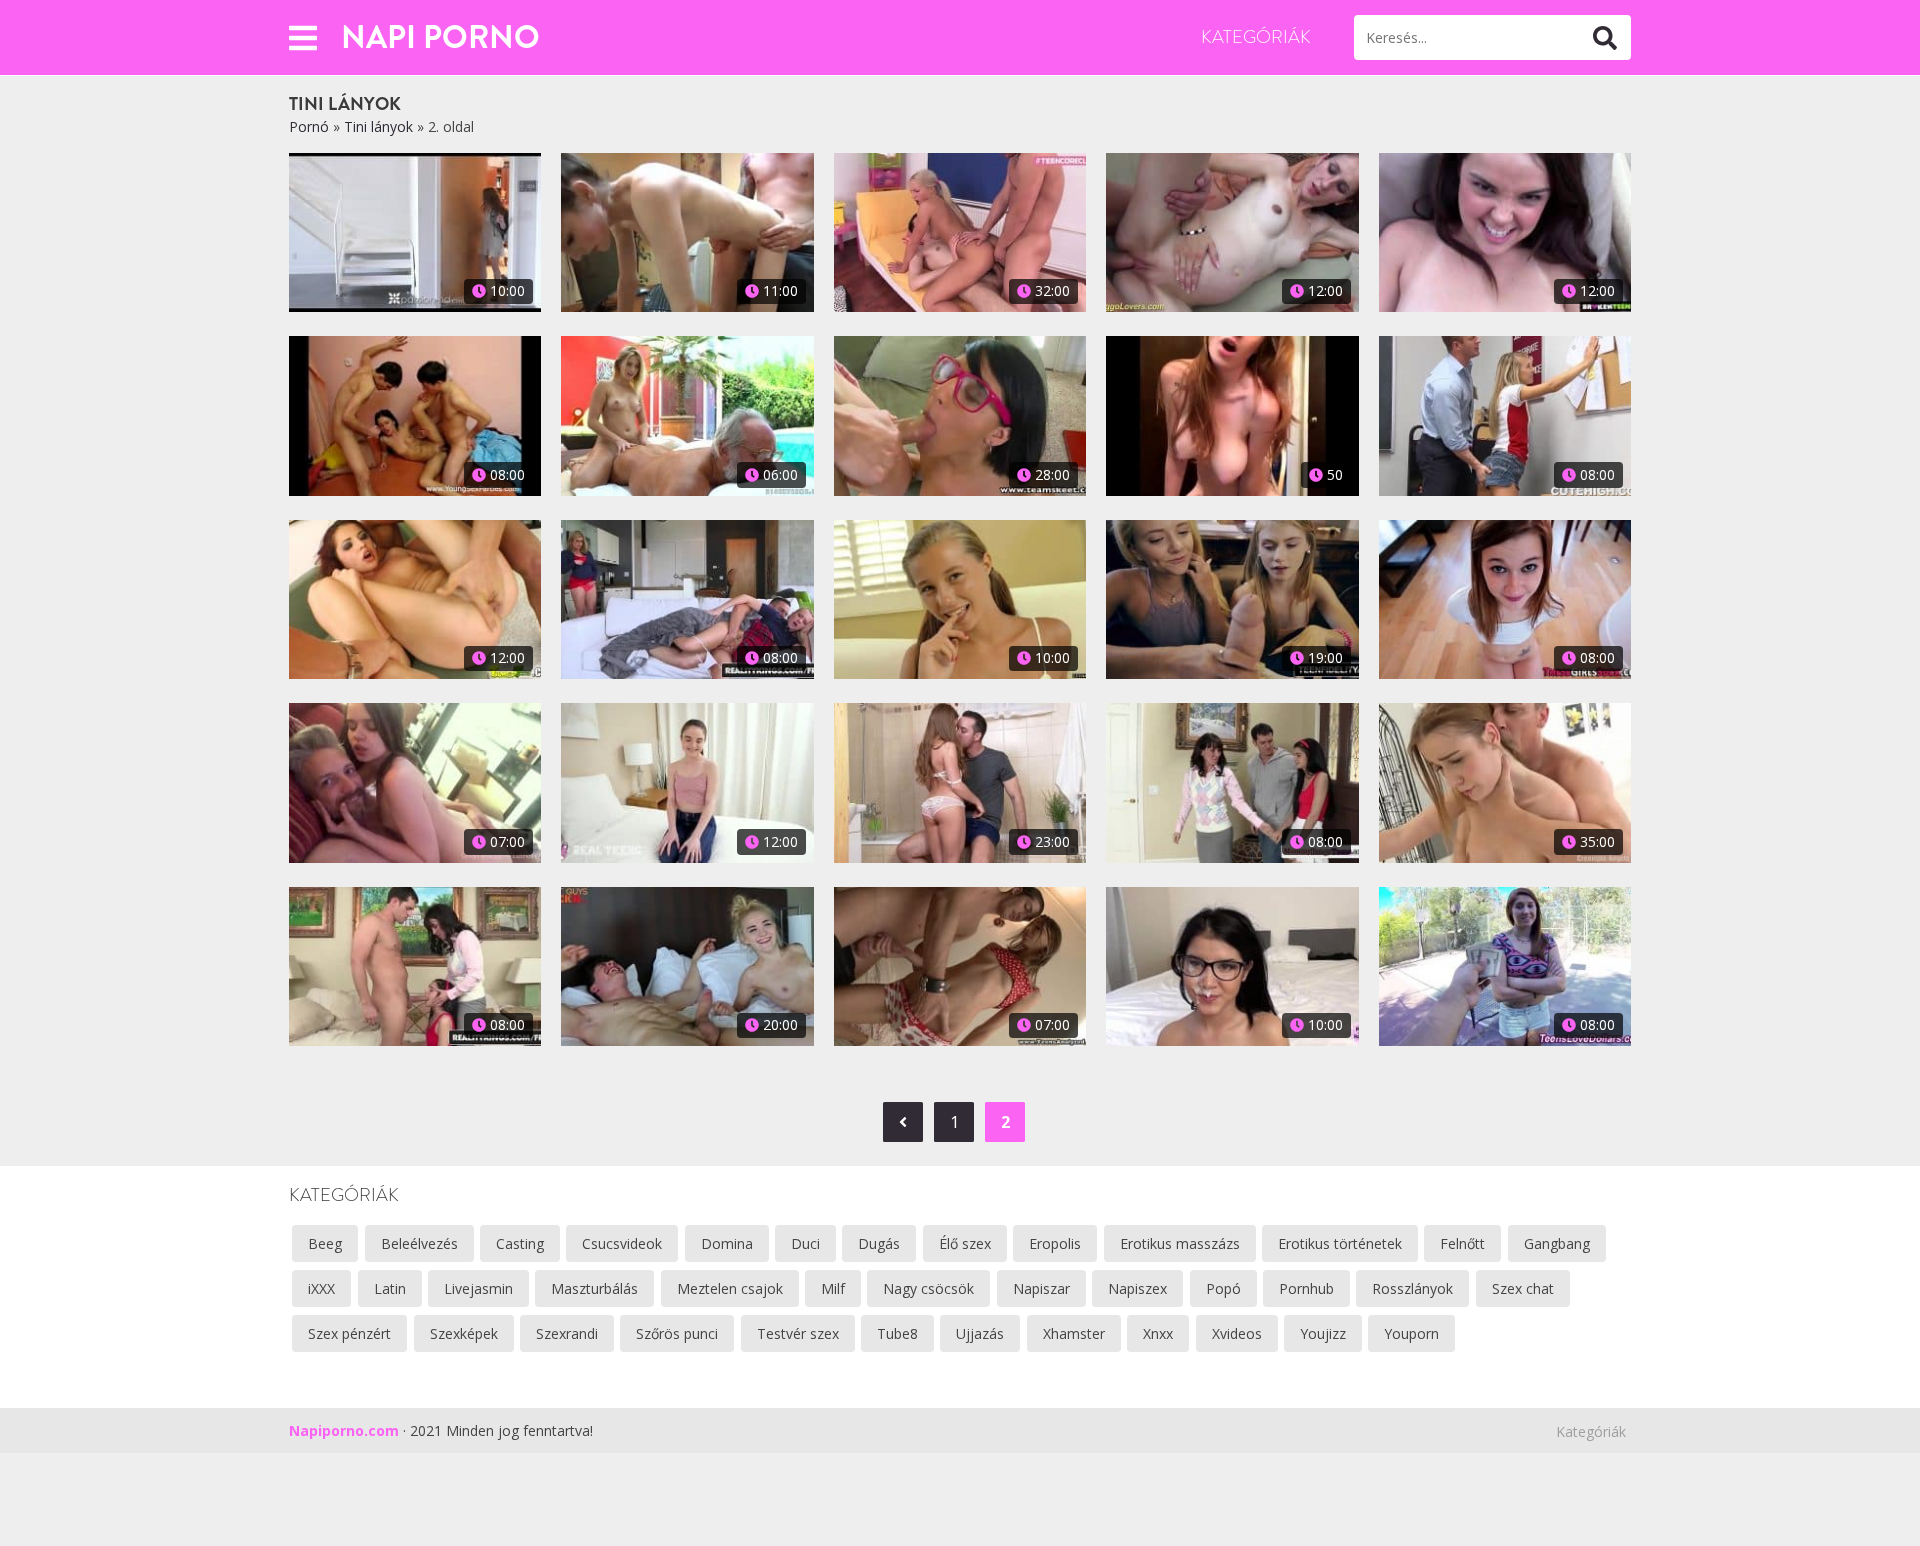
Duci (805, 1243)
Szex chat (1523, 1288)
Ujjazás (980, 1333)
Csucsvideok (622, 1243)
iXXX (321, 1288)
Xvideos (1237, 1333)
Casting (520, 1243)
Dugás (879, 1243)
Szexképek (464, 1333)
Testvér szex (798, 1333)
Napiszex (1137, 1288)
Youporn (1411, 1333)
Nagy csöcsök (928, 1288)
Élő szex (965, 1243)
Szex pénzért (349, 1333)
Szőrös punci (677, 1333)
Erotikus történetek (1340, 1243)
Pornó (309, 126)
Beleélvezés (419, 1243)
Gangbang (1557, 1243)
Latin (390, 1288)
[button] (303, 37)
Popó (1223, 1288)
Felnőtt (1462, 1243)
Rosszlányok (1412, 1288)
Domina (727, 1243)
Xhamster (1074, 1333)
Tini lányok (378, 126)
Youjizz (1323, 1333)
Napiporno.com (344, 1430)
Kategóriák (1256, 37)
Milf (833, 1288)
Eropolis (1055, 1243)
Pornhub (1306, 1288)
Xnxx (1158, 1333)
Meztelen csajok (730, 1288)
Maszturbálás (594, 1288)
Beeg (325, 1243)
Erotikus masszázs (1180, 1243)
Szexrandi (567, 1333)
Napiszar (1041, 1288)
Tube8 (897, 1333)
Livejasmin (478, 1288)
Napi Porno (440, 37)
